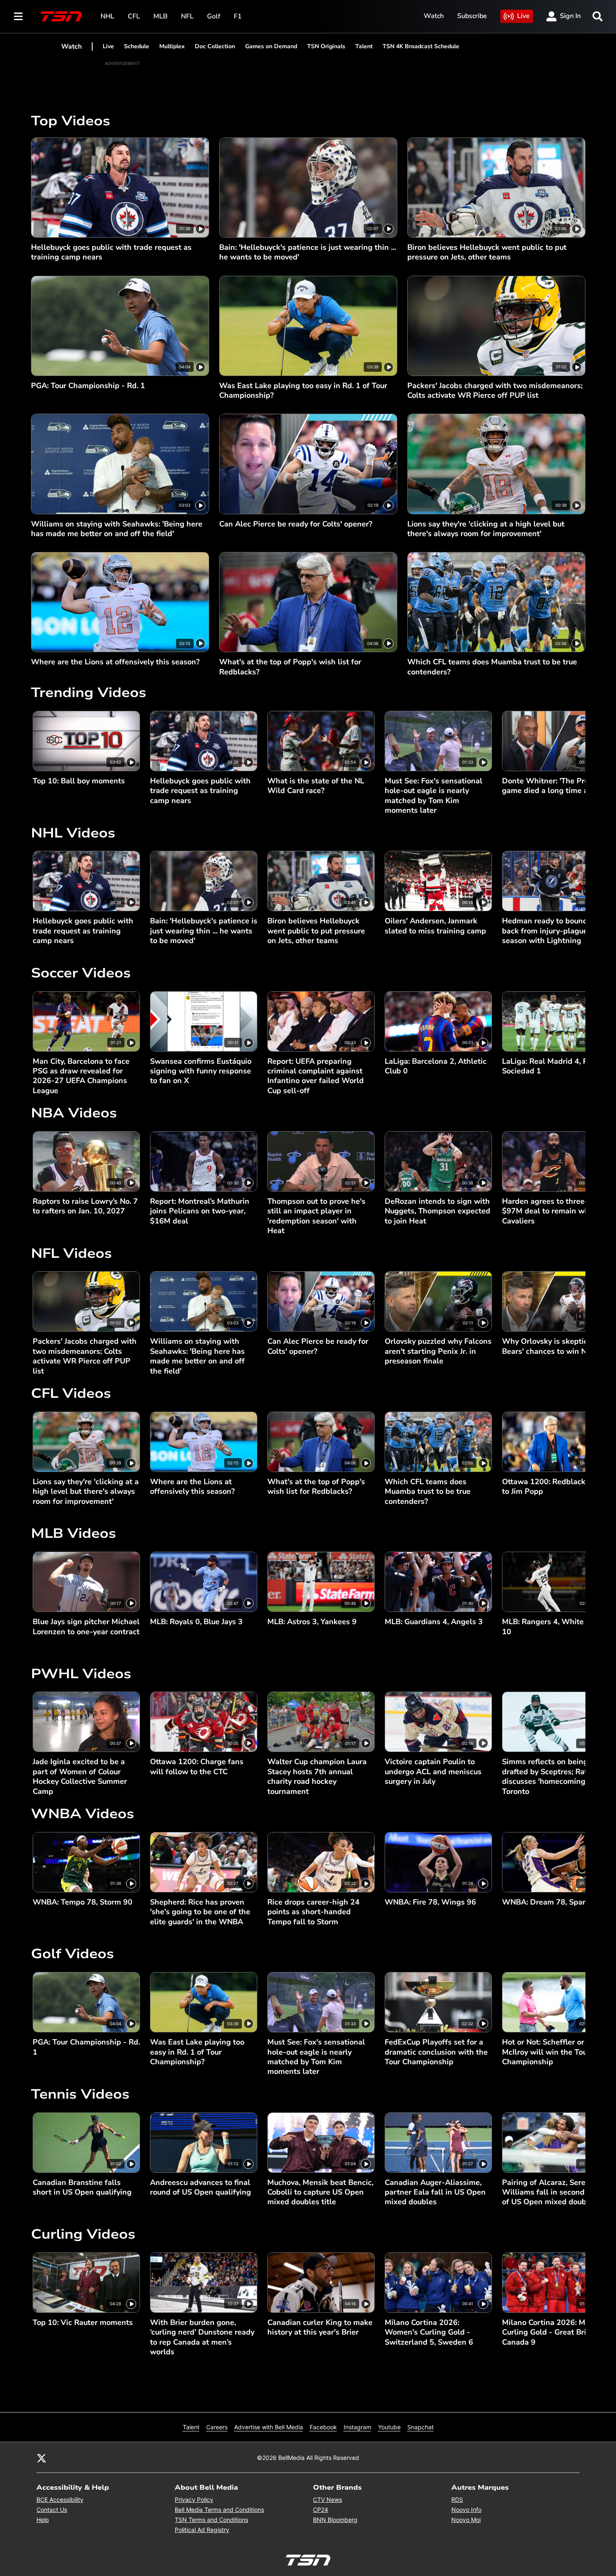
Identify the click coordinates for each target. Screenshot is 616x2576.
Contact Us (52, 2510)
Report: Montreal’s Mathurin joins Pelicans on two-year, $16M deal (200, 1211)
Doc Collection (215, 46)
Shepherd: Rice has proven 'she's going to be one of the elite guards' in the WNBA (200, 1912)
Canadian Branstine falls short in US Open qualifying (82, 2187)
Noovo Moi (466, 2520)
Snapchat (421, 2427)
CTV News (327, 2500)
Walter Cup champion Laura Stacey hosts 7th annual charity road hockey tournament (317, 1777)
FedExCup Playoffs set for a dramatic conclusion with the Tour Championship (436, 2052)
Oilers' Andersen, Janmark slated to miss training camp (435, 926)
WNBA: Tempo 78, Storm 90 (83, 1902)
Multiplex (172, 46)
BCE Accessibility (60, 2500)
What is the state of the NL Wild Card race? (316, 786)
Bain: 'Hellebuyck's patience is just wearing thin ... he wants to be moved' (308, 252)
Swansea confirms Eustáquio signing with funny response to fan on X (201, 1071)
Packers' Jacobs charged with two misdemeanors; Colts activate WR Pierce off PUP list (495, 391)
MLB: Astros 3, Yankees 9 (312, 1622)
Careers (217, 2427)
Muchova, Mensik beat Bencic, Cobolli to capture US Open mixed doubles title (320, 2192)
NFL (187, 16)
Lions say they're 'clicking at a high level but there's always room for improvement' (486, 529)
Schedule (137, 46)
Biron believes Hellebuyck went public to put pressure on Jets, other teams (487, 252)
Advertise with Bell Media (269, 2427)
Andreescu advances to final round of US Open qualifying (201, 2187)
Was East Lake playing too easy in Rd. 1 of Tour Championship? (303, 391)
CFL (134, 16)
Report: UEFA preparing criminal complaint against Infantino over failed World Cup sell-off (316, 1076)
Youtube (389, 2427)
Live (523, 16)
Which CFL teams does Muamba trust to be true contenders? (492, 667)
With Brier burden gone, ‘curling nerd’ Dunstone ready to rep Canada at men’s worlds (202, 2337)
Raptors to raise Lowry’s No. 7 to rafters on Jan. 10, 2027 (85, 1206)
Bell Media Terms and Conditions (219, 2510)
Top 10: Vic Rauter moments (83, 2323)
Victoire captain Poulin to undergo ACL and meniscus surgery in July (433, 1772)
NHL (107, 16)
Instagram (357, 2427)
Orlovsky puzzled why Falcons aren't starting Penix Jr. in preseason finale (438, 1351)
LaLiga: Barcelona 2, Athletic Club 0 (436, 1066)
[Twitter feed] (41, 2457)
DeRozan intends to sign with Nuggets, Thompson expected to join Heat (437, 1211)
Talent (364, 46)
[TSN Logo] (61, 16)
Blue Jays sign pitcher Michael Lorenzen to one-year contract (86, 1627)
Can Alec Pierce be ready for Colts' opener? (296, 524)
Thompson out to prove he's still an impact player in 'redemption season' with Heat (316, 1216)
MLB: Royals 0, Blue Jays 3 (196, 1622)
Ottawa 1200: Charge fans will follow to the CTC (197, 1767)
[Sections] (18, 16)
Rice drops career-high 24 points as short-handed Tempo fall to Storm (313, 1912)
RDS (457, 2500)
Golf (214, 16)
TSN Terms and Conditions (211, 2520)
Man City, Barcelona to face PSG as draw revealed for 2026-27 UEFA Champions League (81, 1076)
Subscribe (472, 16)
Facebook (323, 2427)
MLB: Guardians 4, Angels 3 (434, 1622)
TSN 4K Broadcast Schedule (421, 46)
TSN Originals (326, 46)
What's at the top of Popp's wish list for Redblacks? (290, 667)
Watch (434, 16)
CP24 (321, 2510)
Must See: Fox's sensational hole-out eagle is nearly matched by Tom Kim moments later (434, 796)
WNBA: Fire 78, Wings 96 (430, 1902)
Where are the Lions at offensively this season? (115, 662)
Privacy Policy (194, 2500)
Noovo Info (466, 2510)
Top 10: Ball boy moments (79, 781)
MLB (160, 16)
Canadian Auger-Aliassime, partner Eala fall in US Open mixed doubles (435, 2192)
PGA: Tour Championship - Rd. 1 (88, 386)
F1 (238, 16)
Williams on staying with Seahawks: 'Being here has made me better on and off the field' (117, 529)
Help (43, 2520)
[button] (569, 763)
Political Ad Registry (202, 2530)
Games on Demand (271, 46)
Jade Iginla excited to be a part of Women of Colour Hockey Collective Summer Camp (80, 1777)
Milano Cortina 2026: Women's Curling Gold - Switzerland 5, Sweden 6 (429, 2332)
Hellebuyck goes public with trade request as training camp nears (111, 252)
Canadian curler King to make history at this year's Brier (320, 2327)
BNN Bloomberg (335, 2520)
